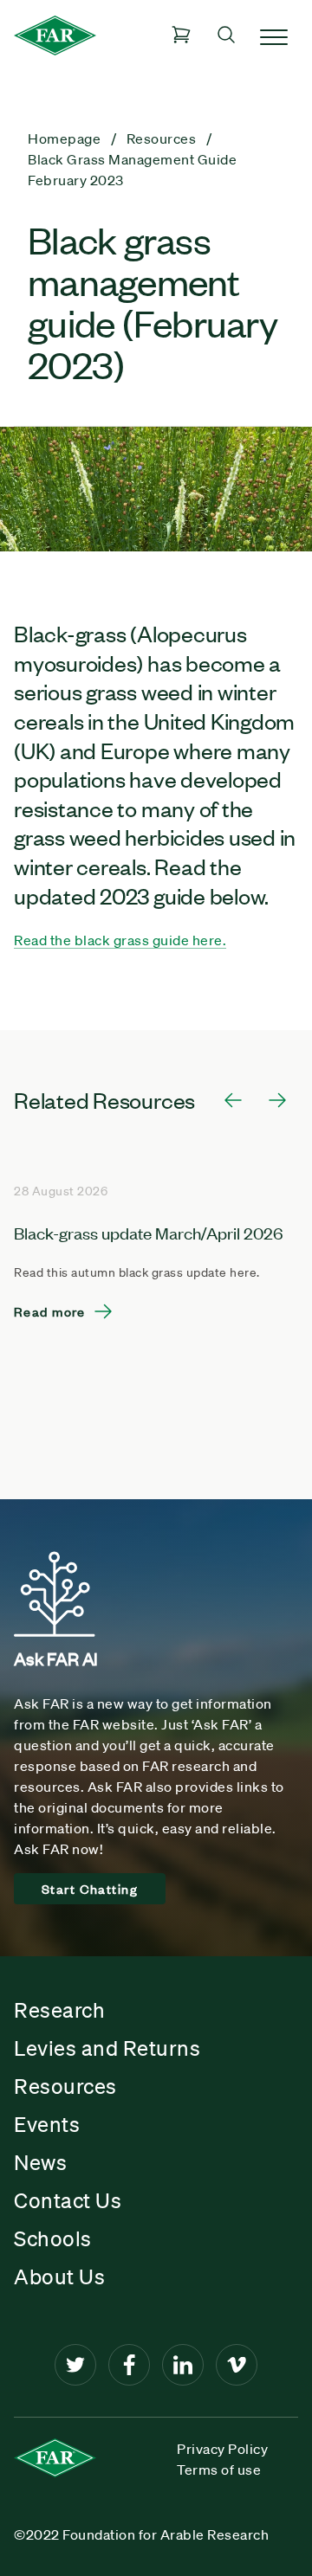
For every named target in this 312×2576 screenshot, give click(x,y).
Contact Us (68, 2200)
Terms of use (219, 2470)
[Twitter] (75, 2365)
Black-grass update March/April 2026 (149, 1232)
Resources (65, 2086)
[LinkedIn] (183, 2365)
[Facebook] (129, 2365)
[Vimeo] (237, 2365)
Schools (53, 2238)
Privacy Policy (222, 2449)
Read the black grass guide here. (120, 940)
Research (59, 2010)
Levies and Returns (107, 2048)
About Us (59, 2277)
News (40, 2162)
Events (47, 2124)
